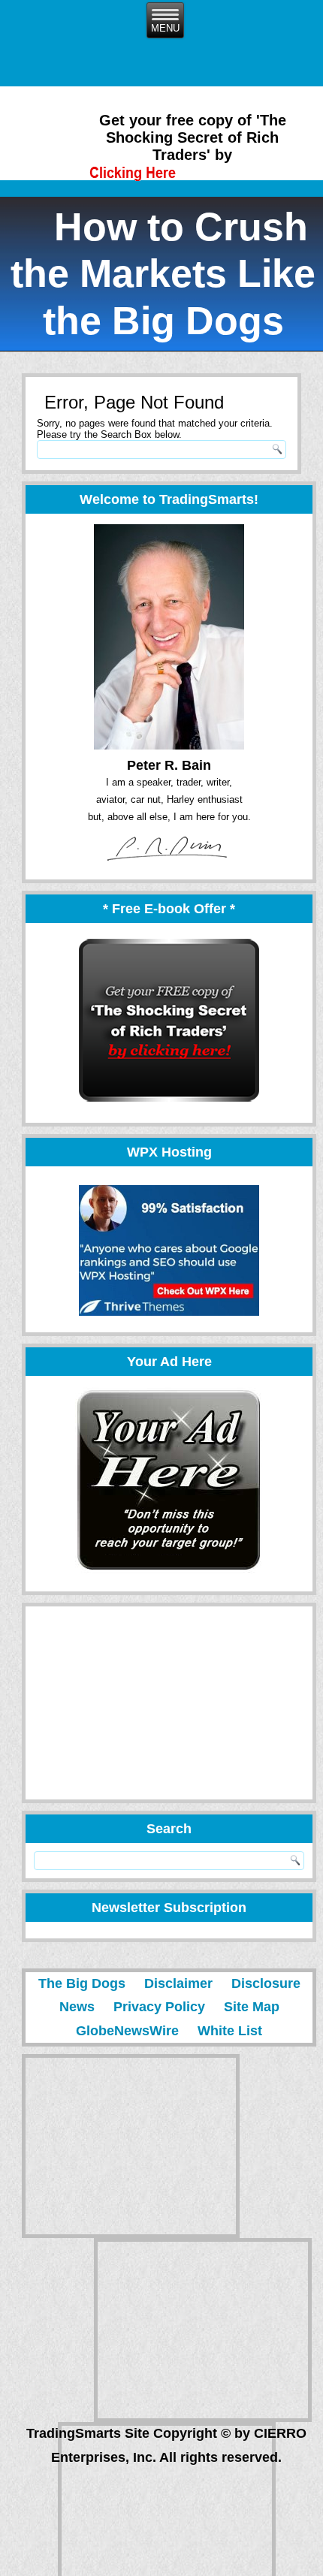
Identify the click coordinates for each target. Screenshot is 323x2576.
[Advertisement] (139, 1703)
